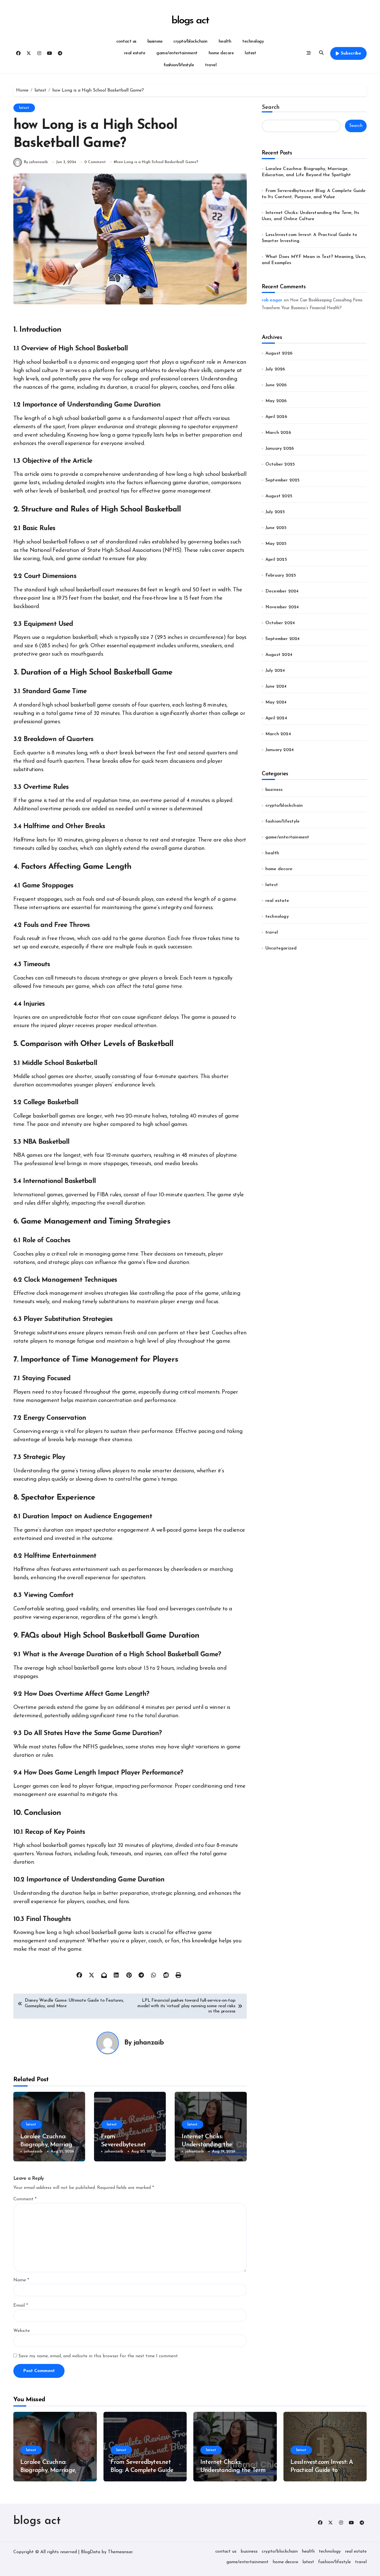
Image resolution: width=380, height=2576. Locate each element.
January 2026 (280, 449)
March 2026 (278, 433)
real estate (135, 53)
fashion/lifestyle (179, 65)
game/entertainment (177, 53)
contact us (126, 41)
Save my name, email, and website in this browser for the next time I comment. (98, 2356)
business (155, 41)
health (225, 41)
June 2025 (276, 528)
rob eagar (272, 300)
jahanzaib (149, 2043)
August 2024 (279, 655)
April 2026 (276, 417)
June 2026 (276, 385)
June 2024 (276, 687)
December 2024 (282, 591)
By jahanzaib (36, 162)
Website (22, 2331)
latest (250, 53)
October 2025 (280, 464)
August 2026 (279, 353)
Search (271, 107)
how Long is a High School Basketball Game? (157, 162)
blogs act (190, 21)
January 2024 (280, 750)
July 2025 (275, 512)
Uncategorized (281, 948)
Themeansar (120, 2552)
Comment (25, 2199)
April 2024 (276, 718)
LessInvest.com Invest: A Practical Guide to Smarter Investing (322, 2470)
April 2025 (276, 560)
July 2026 (275, 369)
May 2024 (276, 702)
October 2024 (280, 623)
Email (21, 2306)
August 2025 (279, 496)
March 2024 (278, 734)
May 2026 (276, 401)
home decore (221, 53)
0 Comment (95, 162)
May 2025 (276, 544)
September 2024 (283, 639)
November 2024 (282, 607)
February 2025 (281, 575)
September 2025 (283, 480)
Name (21, 2280)
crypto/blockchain (190, 41)
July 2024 (275, 671)
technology (253, 41)
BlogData (91, 2552)
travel (211, 65)
